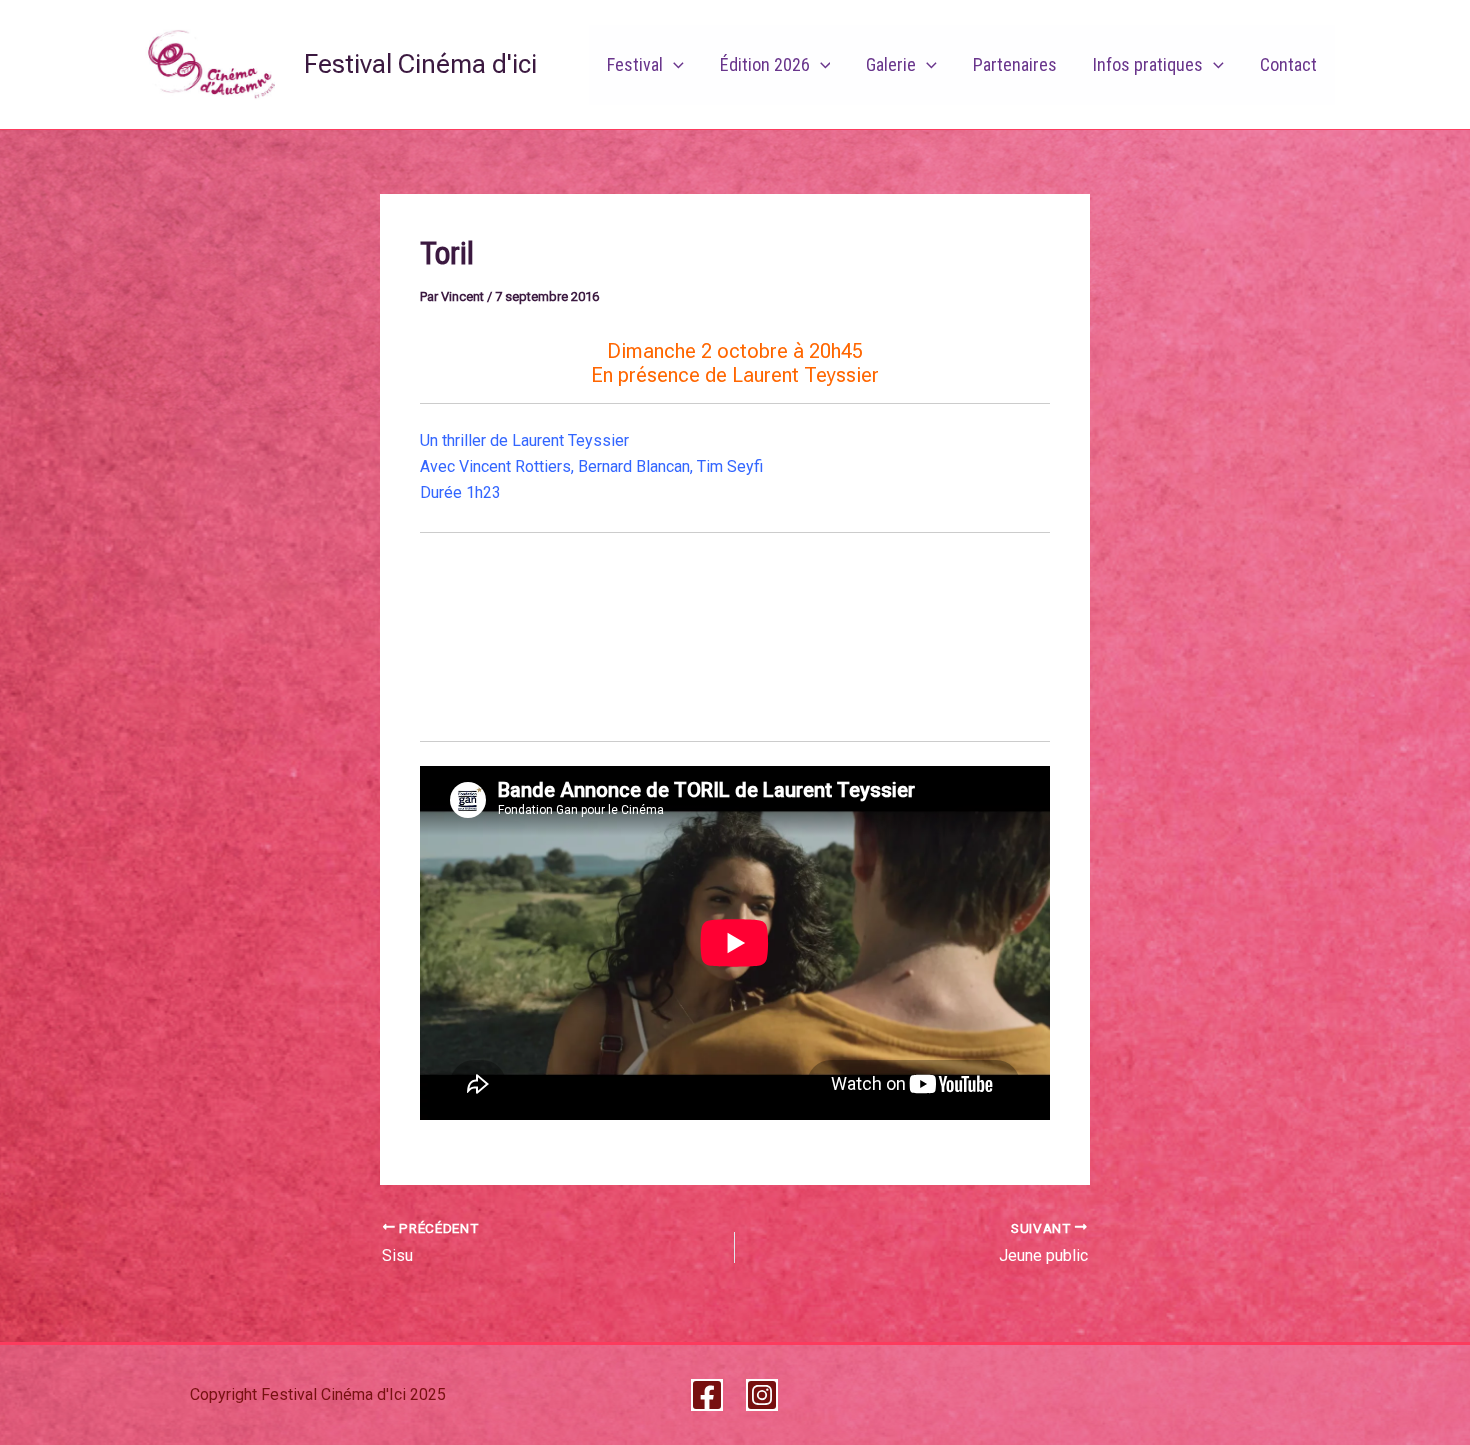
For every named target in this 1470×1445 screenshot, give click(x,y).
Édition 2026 (765, 64)
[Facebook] (707, 1395)
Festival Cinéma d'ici (420, 64)
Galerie (891, 64)
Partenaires (1015, 64)
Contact (1288, 64)
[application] (673, 65)
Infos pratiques (1148, 64)
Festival (635, 64)
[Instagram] (762, 1395)
